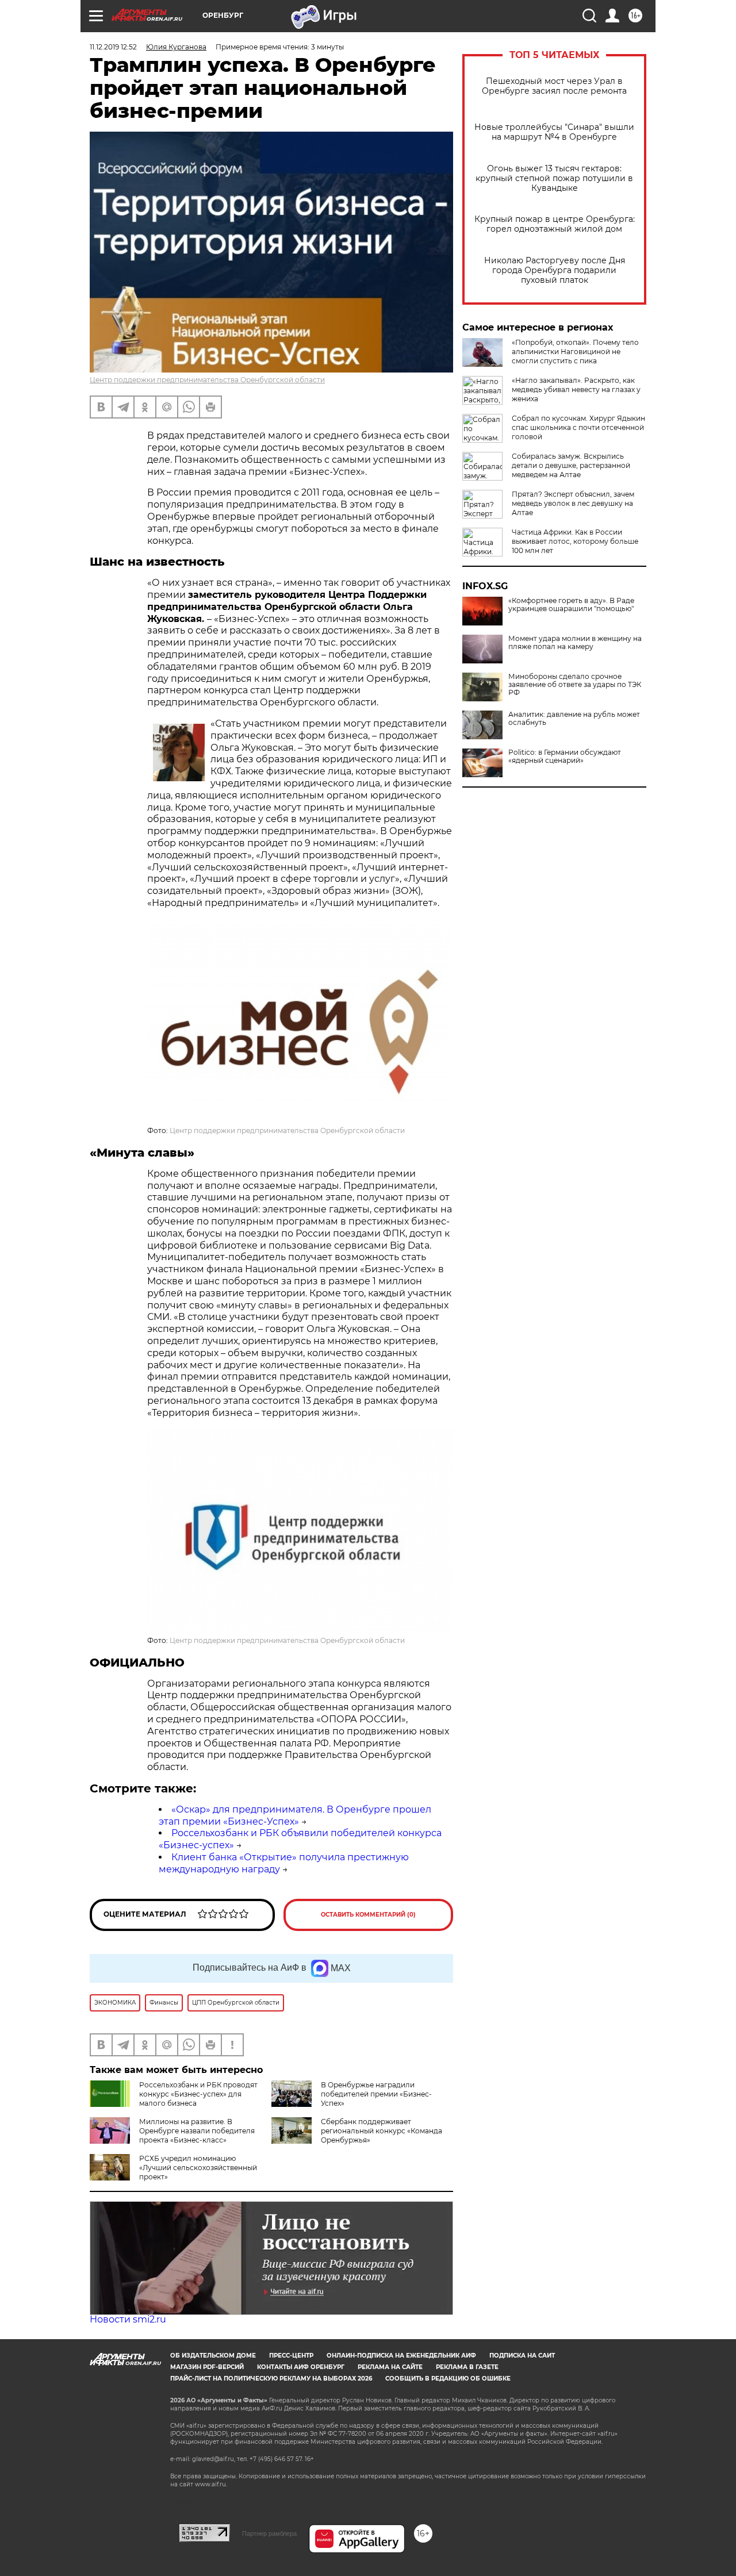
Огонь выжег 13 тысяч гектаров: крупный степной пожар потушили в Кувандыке (554, 178)
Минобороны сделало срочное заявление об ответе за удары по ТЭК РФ (575, 685)
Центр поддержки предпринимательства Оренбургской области (207, 380)
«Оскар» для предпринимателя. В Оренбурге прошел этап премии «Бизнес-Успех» (295, 1815)
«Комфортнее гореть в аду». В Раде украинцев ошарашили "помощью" (571, 605)
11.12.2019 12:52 (113, 47)
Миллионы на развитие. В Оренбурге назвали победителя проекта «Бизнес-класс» (197, 2131)
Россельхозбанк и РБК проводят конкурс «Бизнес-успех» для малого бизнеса (198, 2094)
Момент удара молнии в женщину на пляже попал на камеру (575, 643)
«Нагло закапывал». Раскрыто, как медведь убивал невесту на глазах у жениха (576, 389)
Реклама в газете (467, 2367)
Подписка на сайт (522, 2356)
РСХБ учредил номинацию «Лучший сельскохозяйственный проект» (198, 2168)
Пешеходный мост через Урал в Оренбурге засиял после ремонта (554, 86)
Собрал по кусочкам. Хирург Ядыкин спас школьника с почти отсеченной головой (578, 427)
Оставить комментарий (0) (368, 1915)
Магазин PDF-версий (207, 2367)
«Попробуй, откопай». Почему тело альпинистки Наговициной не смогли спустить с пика (575, 352)
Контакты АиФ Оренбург (301, 2367)
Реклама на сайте (390, 2367)
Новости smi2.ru (128, 2319)
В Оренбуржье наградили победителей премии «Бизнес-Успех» (376, 2094)
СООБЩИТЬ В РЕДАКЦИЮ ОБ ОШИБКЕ (448, 2379)
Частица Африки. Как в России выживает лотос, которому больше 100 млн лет (575, 541)
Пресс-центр (291, 2356)
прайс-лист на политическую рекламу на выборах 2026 (271, 2379)
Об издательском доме (213, 2356)
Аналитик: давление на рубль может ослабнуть (574, 719)
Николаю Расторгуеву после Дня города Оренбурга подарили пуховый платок (555, 270)
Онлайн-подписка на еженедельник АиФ (401, 2356)
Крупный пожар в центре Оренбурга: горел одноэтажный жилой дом (555, 224)
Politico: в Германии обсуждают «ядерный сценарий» (565, 757)
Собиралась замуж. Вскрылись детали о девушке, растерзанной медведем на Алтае (571, 465)
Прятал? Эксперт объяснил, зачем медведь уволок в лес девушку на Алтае (573, 503)
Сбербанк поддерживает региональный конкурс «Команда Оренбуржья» (382, 2131)
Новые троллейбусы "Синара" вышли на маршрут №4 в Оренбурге (554, 132)
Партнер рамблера (269, 2533)
